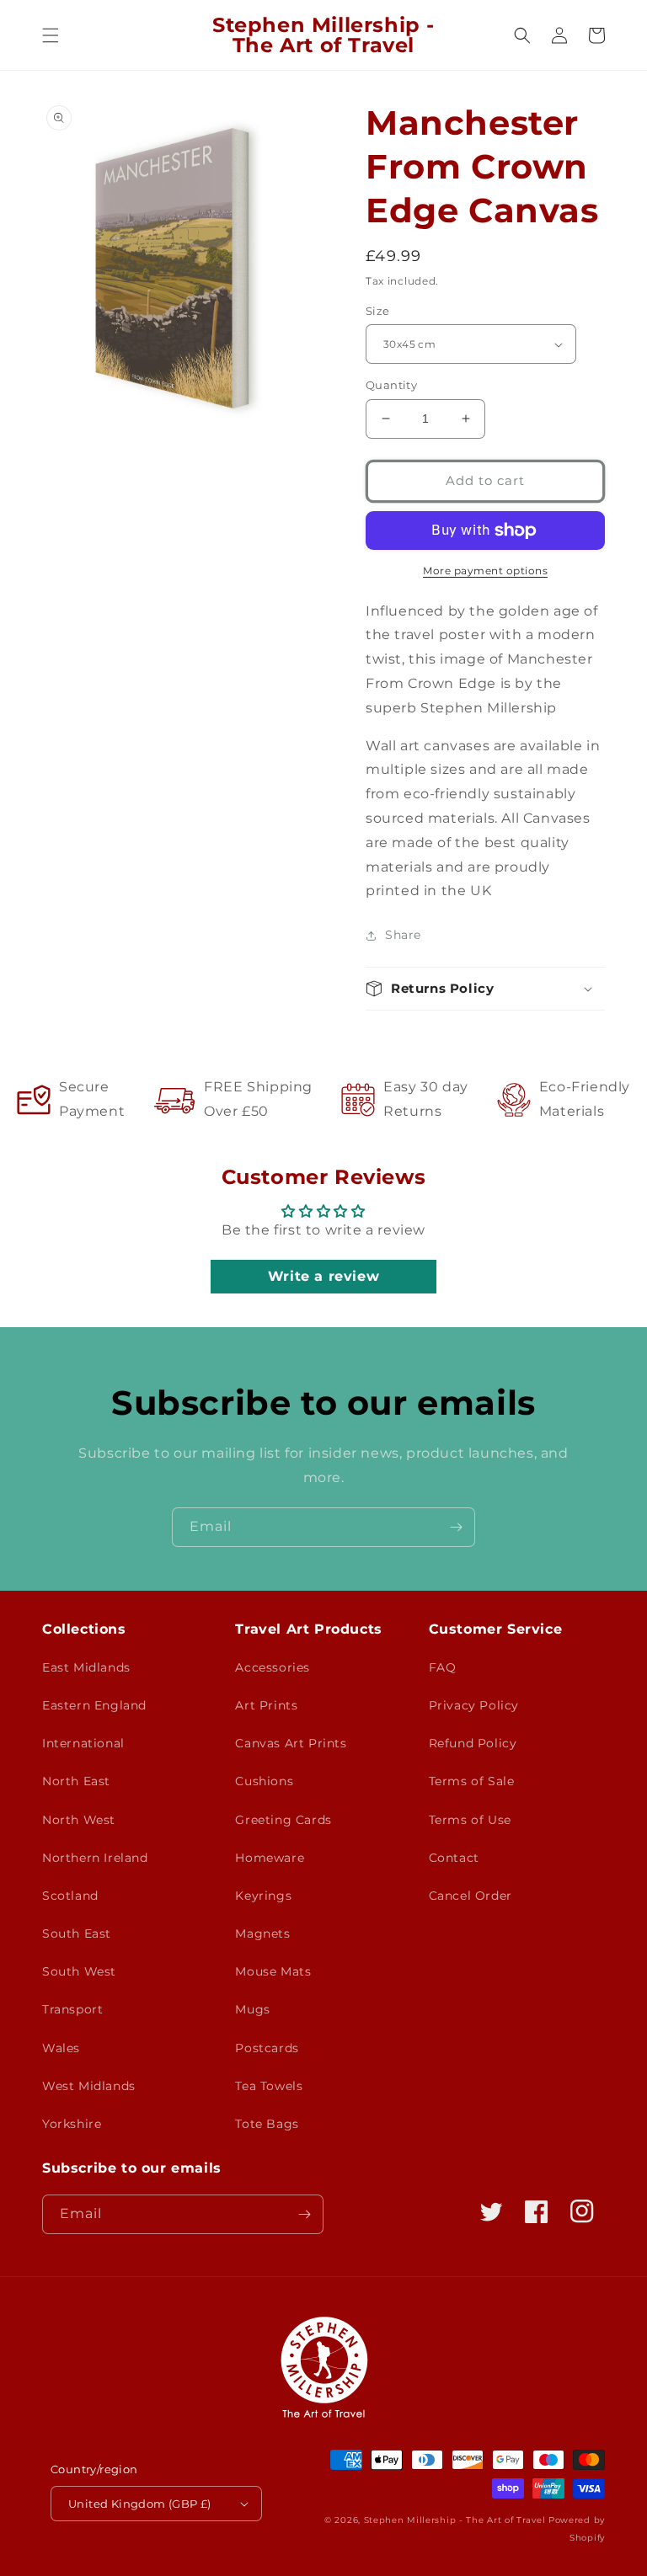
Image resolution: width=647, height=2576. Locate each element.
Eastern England (94, 1705)
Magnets (262, 1933)
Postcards (267, 2048)
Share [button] (403, 935)
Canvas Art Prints (291, 1743)
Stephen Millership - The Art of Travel (455, 2520)
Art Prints (266, 1705)
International (83, 1743)
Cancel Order (471, 1896)
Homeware (270, 1858)
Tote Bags (267, 2124)
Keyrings (263, 1896)
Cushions (264, 1781)
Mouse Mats (273, 1971)
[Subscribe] (456, 1527)
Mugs (252, 2009)
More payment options (485, 571)
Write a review (323, 1276)
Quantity (391, 385)
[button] (51, 35)
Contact (454, 1858)
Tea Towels (269, 2086)
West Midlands (89, 2086)
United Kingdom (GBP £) (140, 2504)
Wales (61, 2048)
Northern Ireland (95, 1858)
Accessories (273, 1667)
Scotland (70, 1896)
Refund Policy (473, 1743)
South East (77, 1933)
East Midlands (86, 1667)
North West (79, 1820)
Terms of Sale (472, 1781)
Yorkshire (72, 2124)
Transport (72, 2009)
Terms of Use (470, 1820)
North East (76, 1781)
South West (79, 1971)
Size (378, 311)
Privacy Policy (474, 1705)
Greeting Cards (283, 1820)
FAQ (443, 1667)
